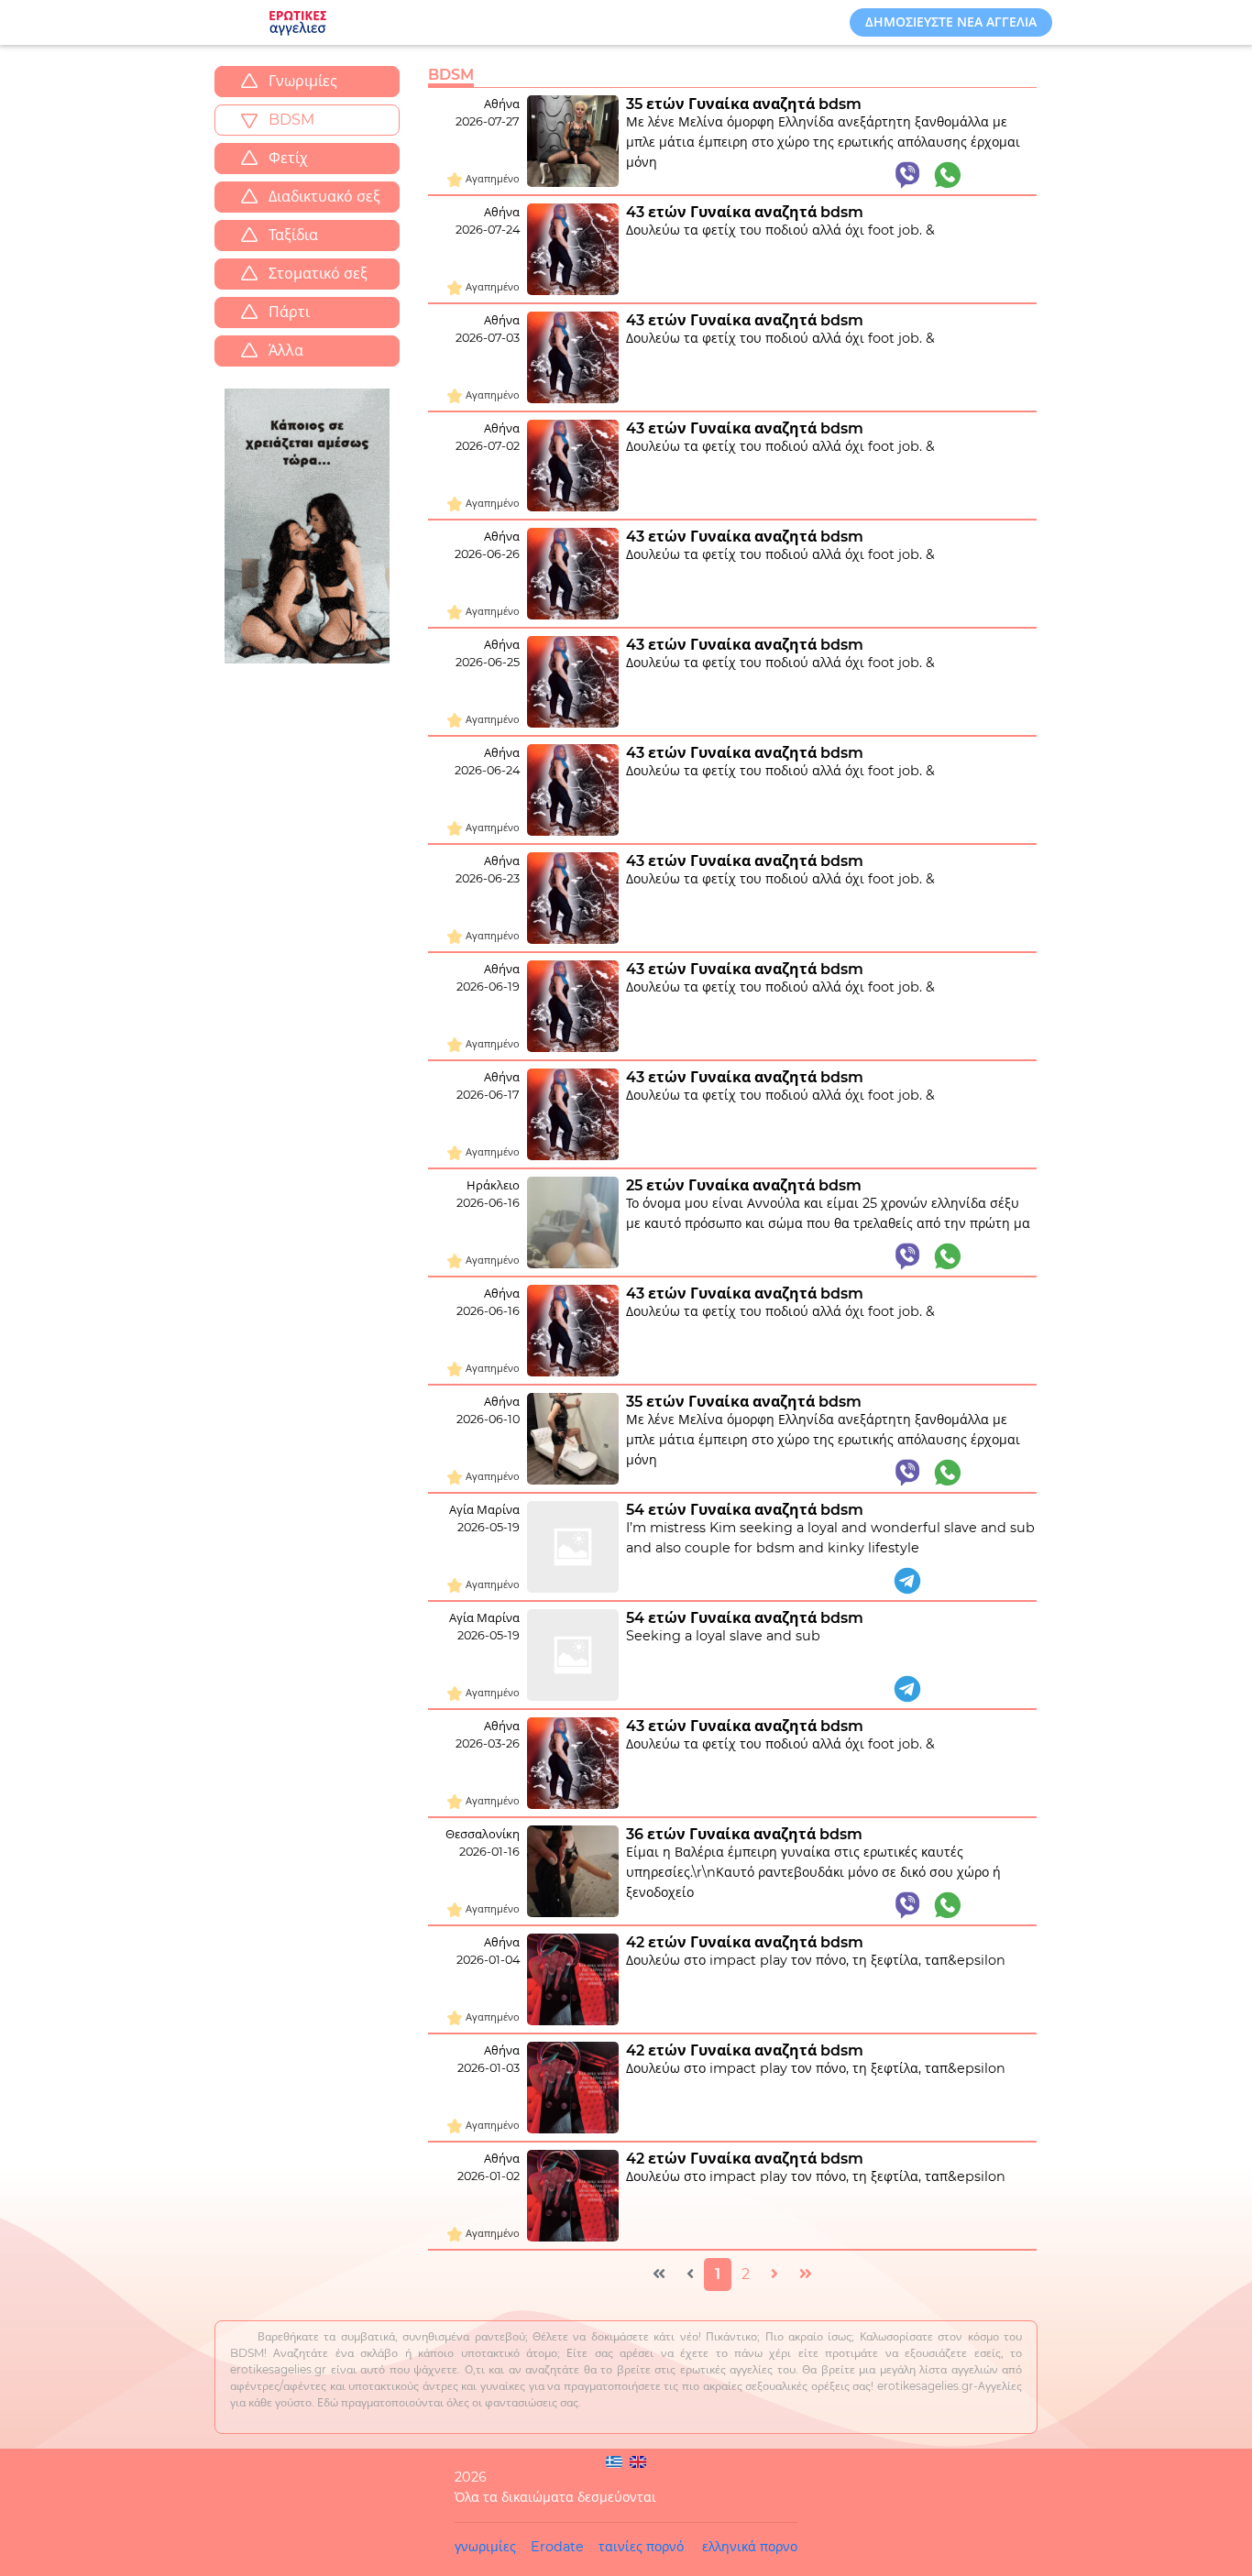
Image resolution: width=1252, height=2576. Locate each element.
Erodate (557, 2547)
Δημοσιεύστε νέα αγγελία (951, 22)
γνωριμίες (485, 2547)
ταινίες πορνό (641, 2547)
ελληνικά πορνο (750, 2547)
